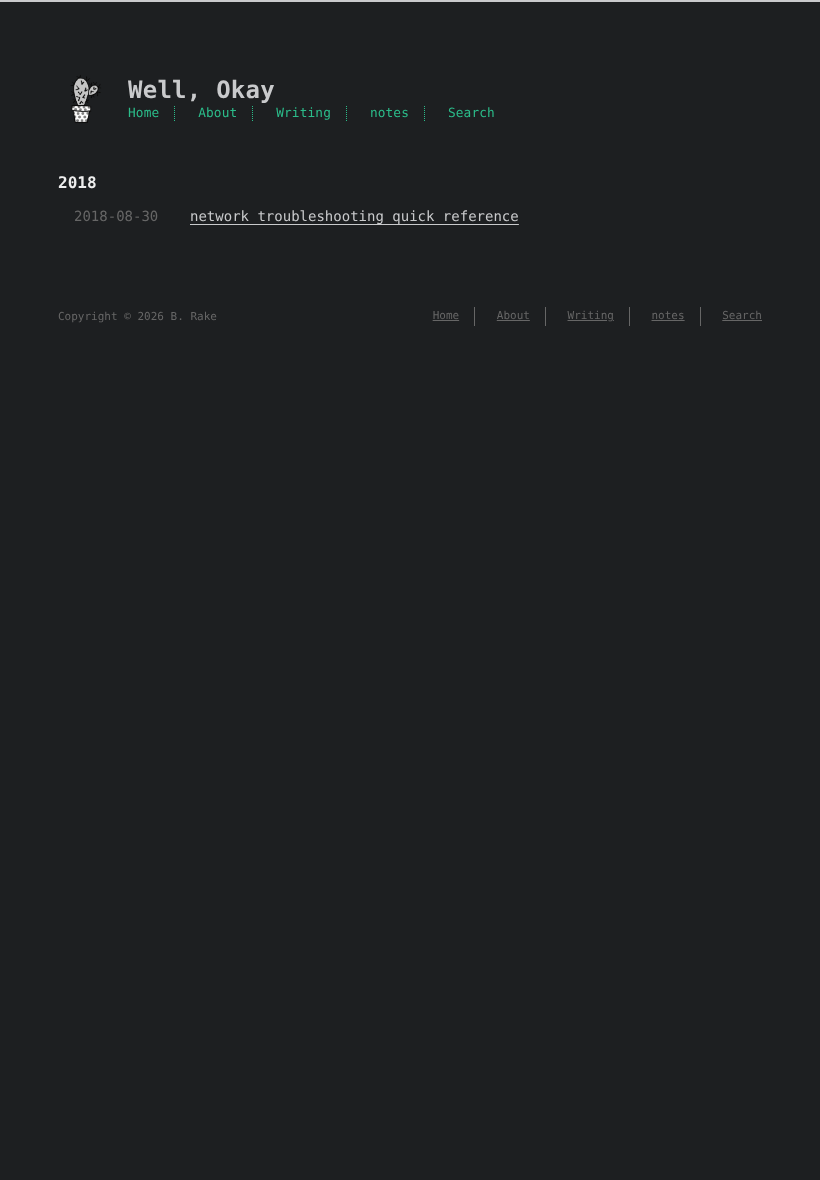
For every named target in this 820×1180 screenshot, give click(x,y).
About (217, 113)
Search (471, 113)
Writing (303, 113)
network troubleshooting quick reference (354, 217)
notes (389, 113)
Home (143, 113)
